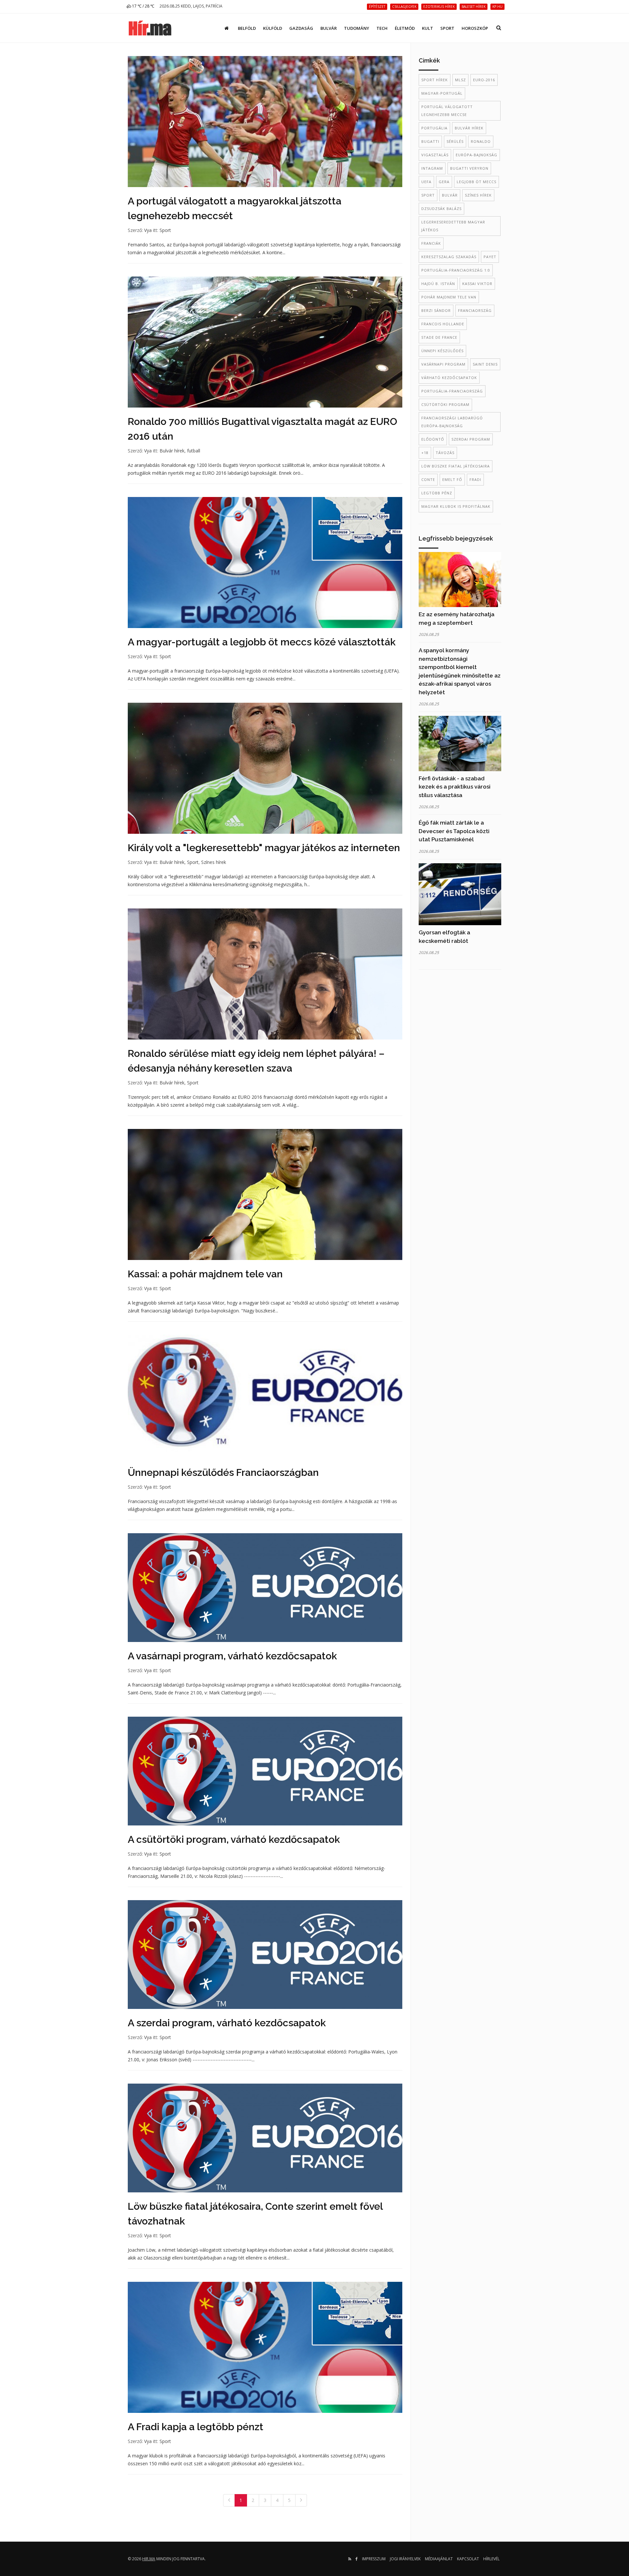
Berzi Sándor (436, 310)
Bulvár (329, 28)
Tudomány (357, 28)
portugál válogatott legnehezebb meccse (447, 111)
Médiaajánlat (439, 2559)
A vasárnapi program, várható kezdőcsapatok (232, 1656)
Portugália (434, 128)
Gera (444, 182)
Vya (148, 230)
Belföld (247, 28)
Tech (382, 28)
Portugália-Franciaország (452, 391)
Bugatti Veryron (469, 168)
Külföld (273, 28)
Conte (428, 479)
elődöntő (433, 439)
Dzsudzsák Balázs (441, 209)
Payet (490, 257)
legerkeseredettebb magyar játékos (453, 226)
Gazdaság (301, 28)
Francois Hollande (443, 324)
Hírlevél (491, 2559)
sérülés (455, 141)
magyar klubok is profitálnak (456, 506)
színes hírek (478, 195)
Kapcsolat (468, 2559)
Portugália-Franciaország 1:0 (456, 270)
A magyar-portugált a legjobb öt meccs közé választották (262, 642)
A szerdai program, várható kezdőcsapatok (227, 2023)
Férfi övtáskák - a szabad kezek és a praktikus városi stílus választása (455, 787)
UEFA (426, 182)
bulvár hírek (469, 128)
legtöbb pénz (437, 493)
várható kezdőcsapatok (449, 378)
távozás (445, 453)
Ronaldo (481, 141)
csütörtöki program (445, 404)
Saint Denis (485, 364)
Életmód (405, 28)
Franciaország (475, 310)
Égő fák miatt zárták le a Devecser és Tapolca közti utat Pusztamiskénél (454, 831)
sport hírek (435, 80)
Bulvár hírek (172, 451)
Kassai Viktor (477, 284)
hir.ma (149, 2559)
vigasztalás (435, 155)
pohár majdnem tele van (449, 297)
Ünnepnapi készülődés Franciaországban (223, 1472)
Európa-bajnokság (477, 155)
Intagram (432, 168)
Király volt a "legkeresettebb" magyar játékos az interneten (264, 848)
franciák (431, 243)
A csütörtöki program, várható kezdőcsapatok (234, 1839)
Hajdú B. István (438, 284)
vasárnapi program (443, 364)
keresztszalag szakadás (449, 257)
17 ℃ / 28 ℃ (143, 6)
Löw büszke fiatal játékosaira (456, 466)
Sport (447, 28)
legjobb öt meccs (477, 182)
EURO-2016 (484, 80)
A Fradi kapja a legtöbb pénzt (196, 2427)
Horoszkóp (475, 28)
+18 (425, 453)
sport (428, 195)
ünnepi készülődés (442, 351)
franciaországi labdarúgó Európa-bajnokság (452, 422)
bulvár (450, 195)
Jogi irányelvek (405, 2559)
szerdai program (471, 439)
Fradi (475, 479)
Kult (428, 28)
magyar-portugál (442, 93)
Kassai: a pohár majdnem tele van (205, 1274)
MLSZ (460, 80)
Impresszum (374, 2559)
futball (194, 451)
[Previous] (229, 2500)
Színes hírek (214, 862)
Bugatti (430, 141)
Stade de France (439, 337)
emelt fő (452, 479)
